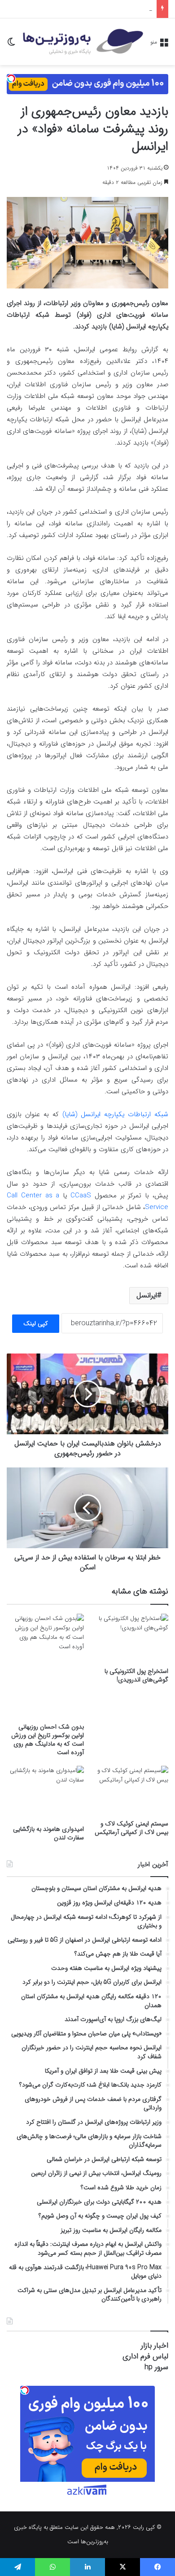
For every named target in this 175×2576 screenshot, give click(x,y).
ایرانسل (147, 1295)
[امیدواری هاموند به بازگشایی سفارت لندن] (45, 1793)
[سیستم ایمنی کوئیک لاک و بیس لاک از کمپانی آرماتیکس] (130, 1790)
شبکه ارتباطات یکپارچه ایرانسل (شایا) (115, 1114)
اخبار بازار (155, 2346)
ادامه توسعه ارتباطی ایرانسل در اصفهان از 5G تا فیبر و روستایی (79, 9)
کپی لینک (36, 1323)
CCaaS (81, 1196)
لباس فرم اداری (145, 2356)
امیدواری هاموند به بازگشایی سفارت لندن (48, 1833)
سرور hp (156, 2367)
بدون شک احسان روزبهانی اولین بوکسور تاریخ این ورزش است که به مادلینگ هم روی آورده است (48, 1740)
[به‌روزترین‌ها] (83, 42)
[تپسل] (11, 79)
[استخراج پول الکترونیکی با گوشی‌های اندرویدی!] (130, 1638)
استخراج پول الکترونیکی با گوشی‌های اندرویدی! (136, 1675)
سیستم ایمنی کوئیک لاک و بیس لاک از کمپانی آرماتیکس (131, 1828)
